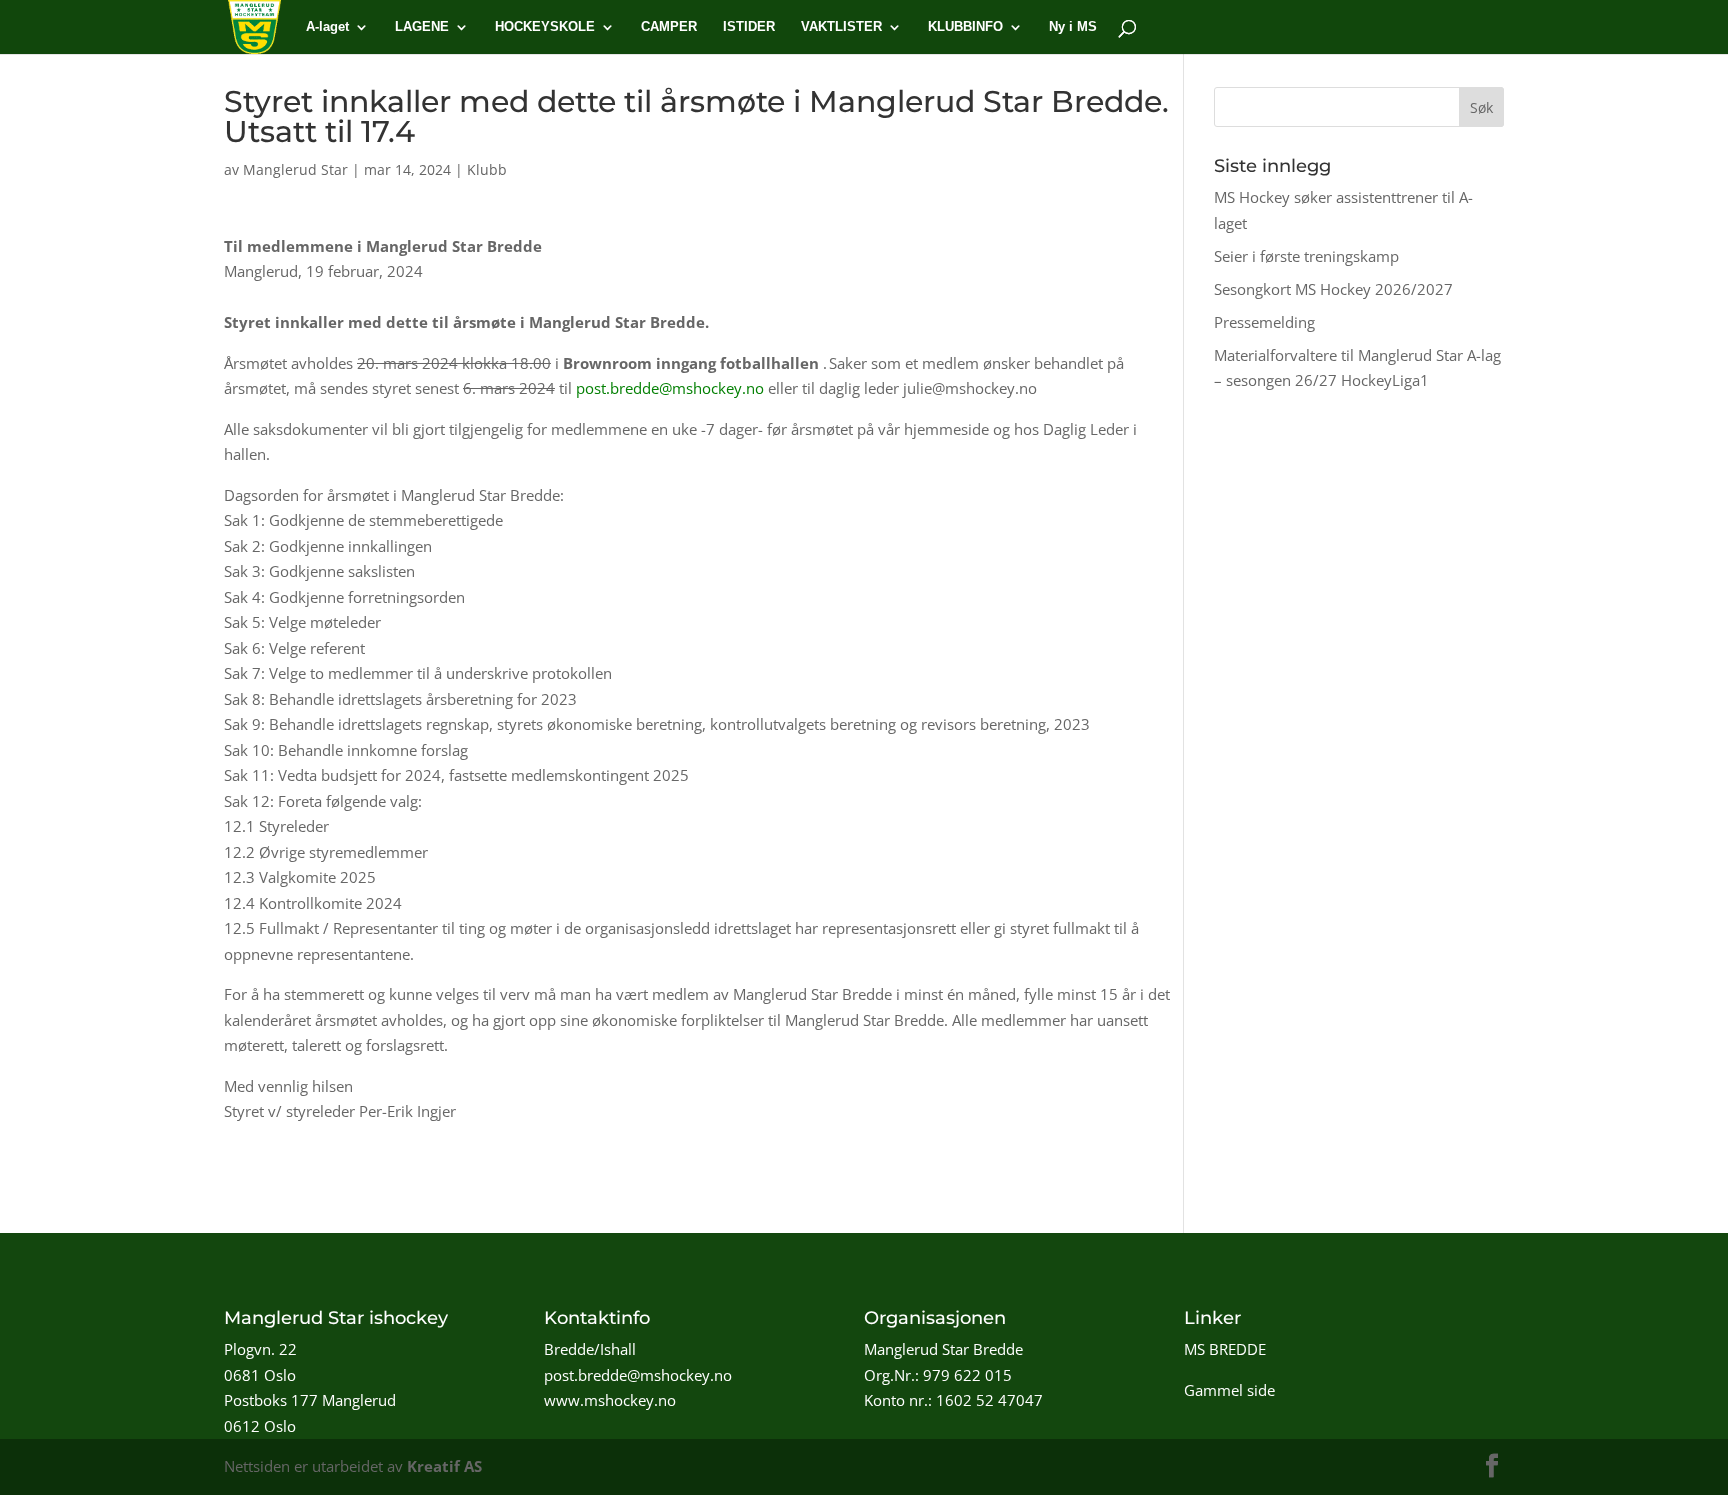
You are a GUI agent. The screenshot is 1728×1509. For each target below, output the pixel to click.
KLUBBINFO (965, 27)
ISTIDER (749, 27)
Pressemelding (1264, 322)
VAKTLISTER (841, 27)
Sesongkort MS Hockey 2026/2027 (1333, 289)
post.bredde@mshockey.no (670, 388)
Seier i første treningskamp (1306, 256)
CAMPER (669, 27)
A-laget (327, 27)
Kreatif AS (444, 1466)
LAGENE (422, 27)
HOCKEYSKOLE (545, 27)
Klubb (487, 169)
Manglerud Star (295, 169)
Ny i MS (1073, 27)
